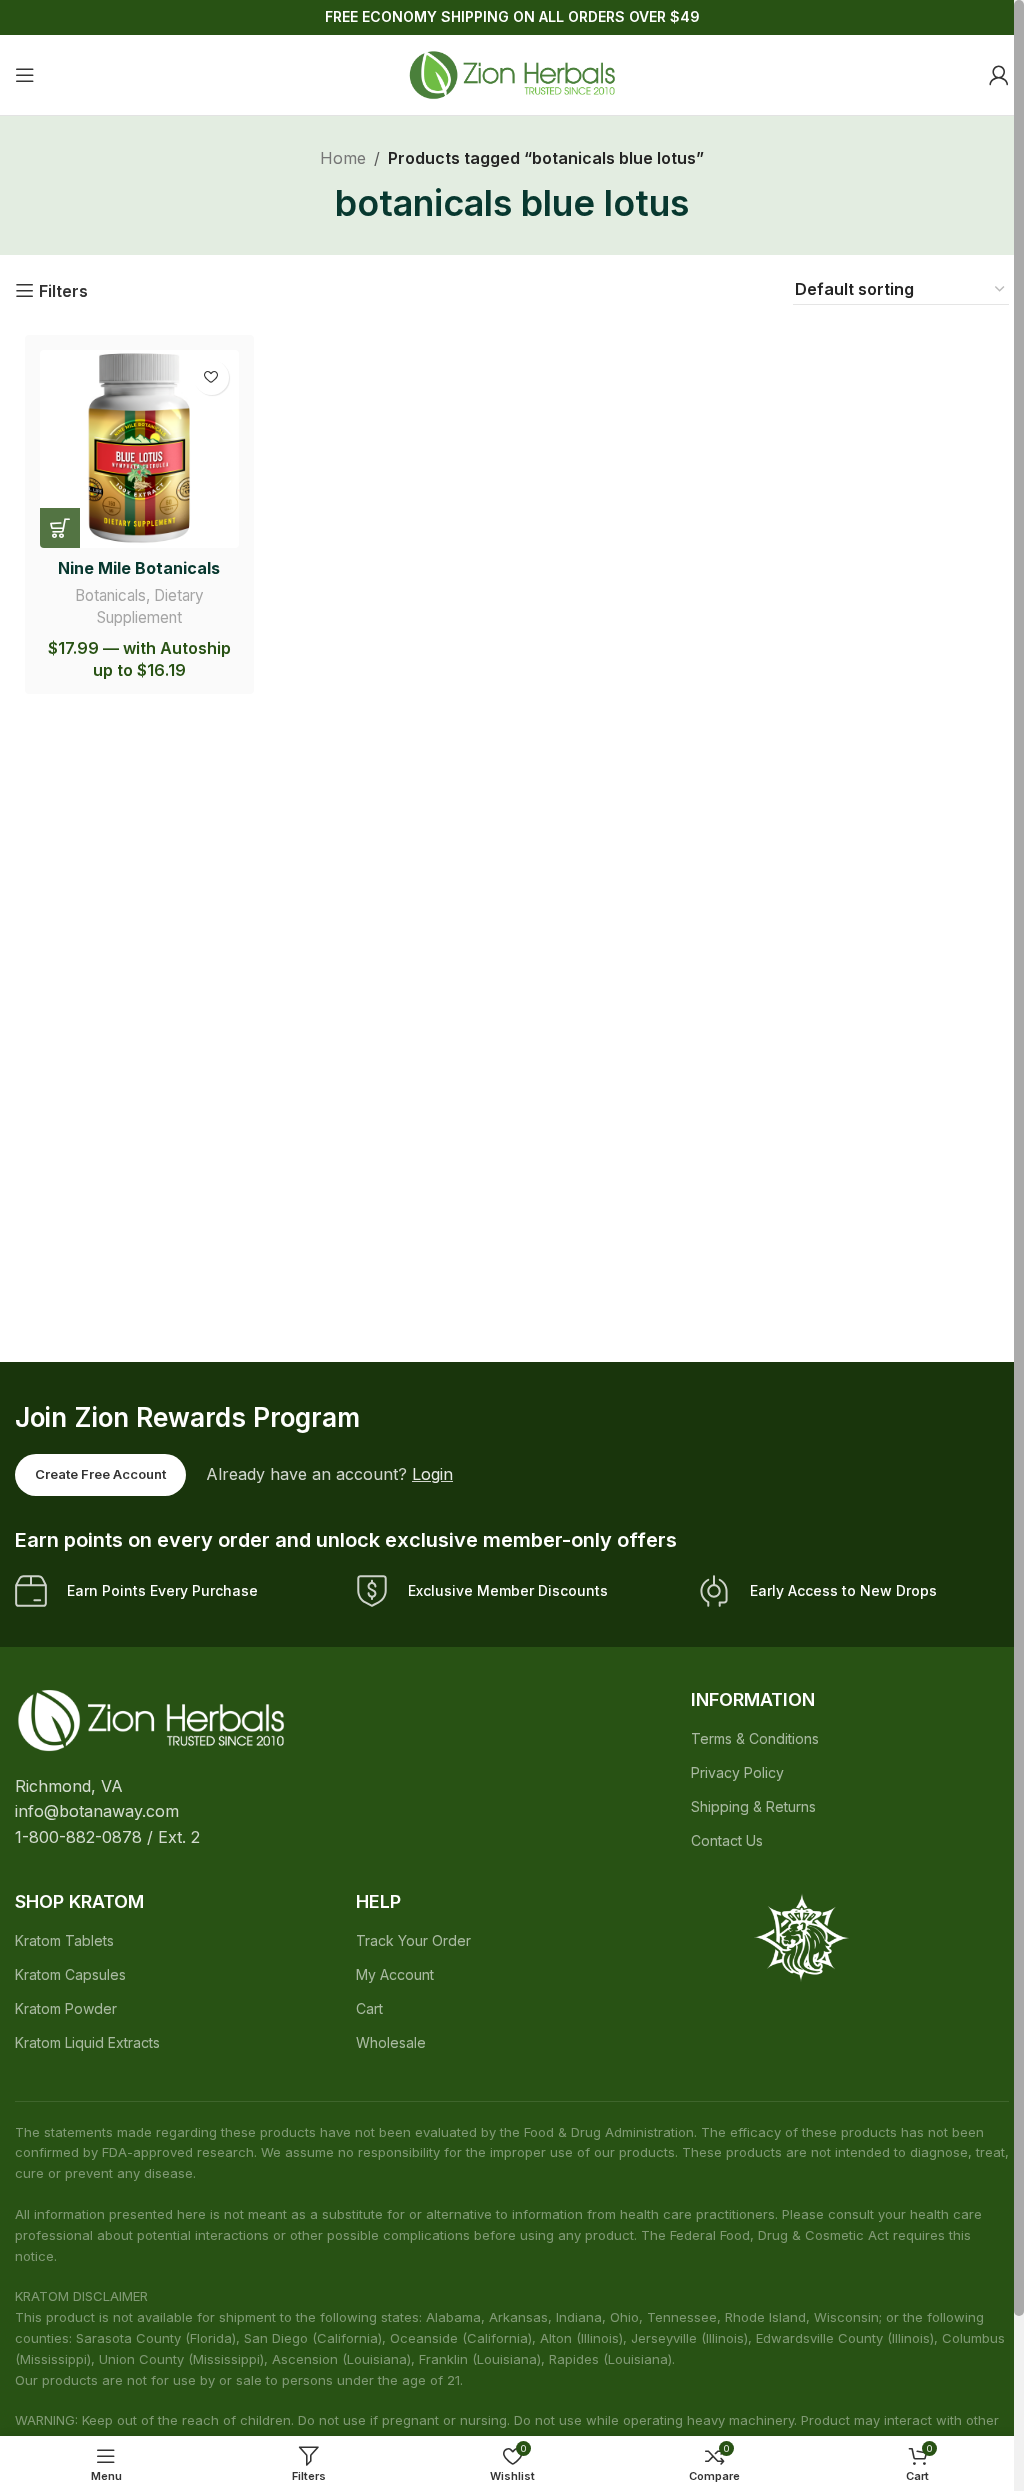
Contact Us (727, 1840)
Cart (369, 2008)
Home (343, 158)
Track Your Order (413, 1940)
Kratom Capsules (70, 1974)
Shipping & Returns (753, 1806)
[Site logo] (512, 73)
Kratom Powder (66, 2008)
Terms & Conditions (755, 1738)
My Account (395, 1974)
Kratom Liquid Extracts (87, 2042)
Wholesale (391, 2042)
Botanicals (110, 595)
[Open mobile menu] (25, 75)
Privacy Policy (737, 1772)
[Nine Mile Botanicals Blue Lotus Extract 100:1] (139, 449)
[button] (60, 528)
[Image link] (151, 1719)
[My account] (999, 75)
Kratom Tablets (64, 1940)
